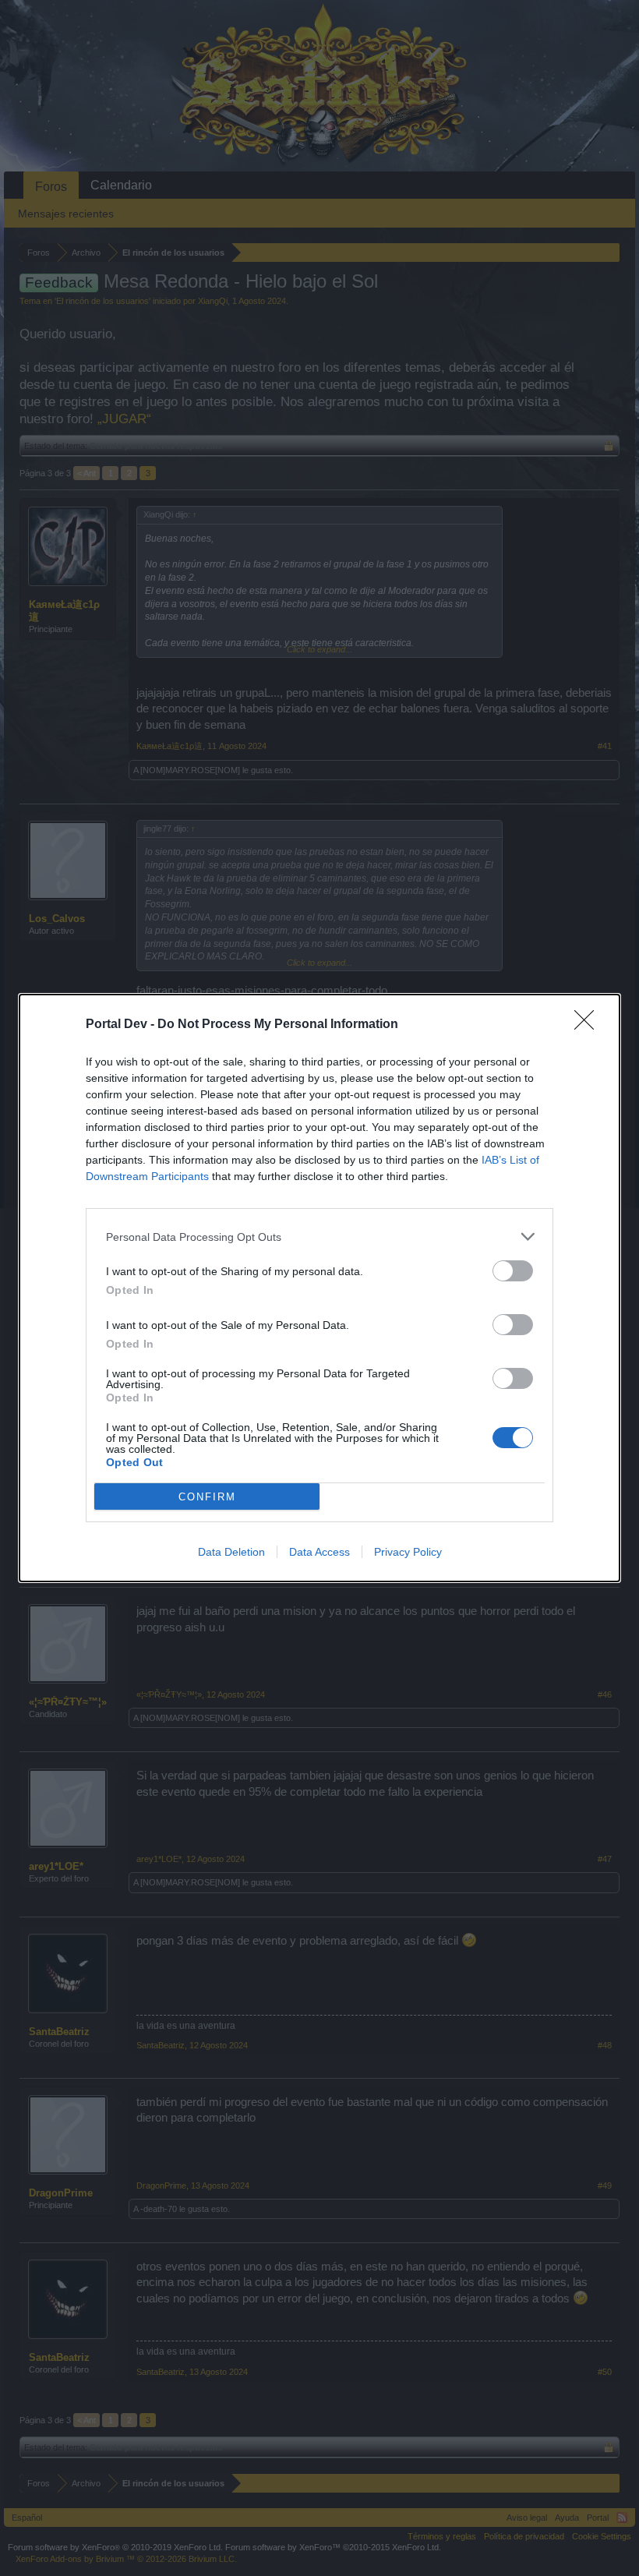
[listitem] (319, 1237)
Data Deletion (231, 1552)
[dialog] (319, 1288)
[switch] (513, 1271)
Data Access (319, 1552)
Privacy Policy (408, 1552)
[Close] (589, 1025)
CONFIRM (207, 1497)
